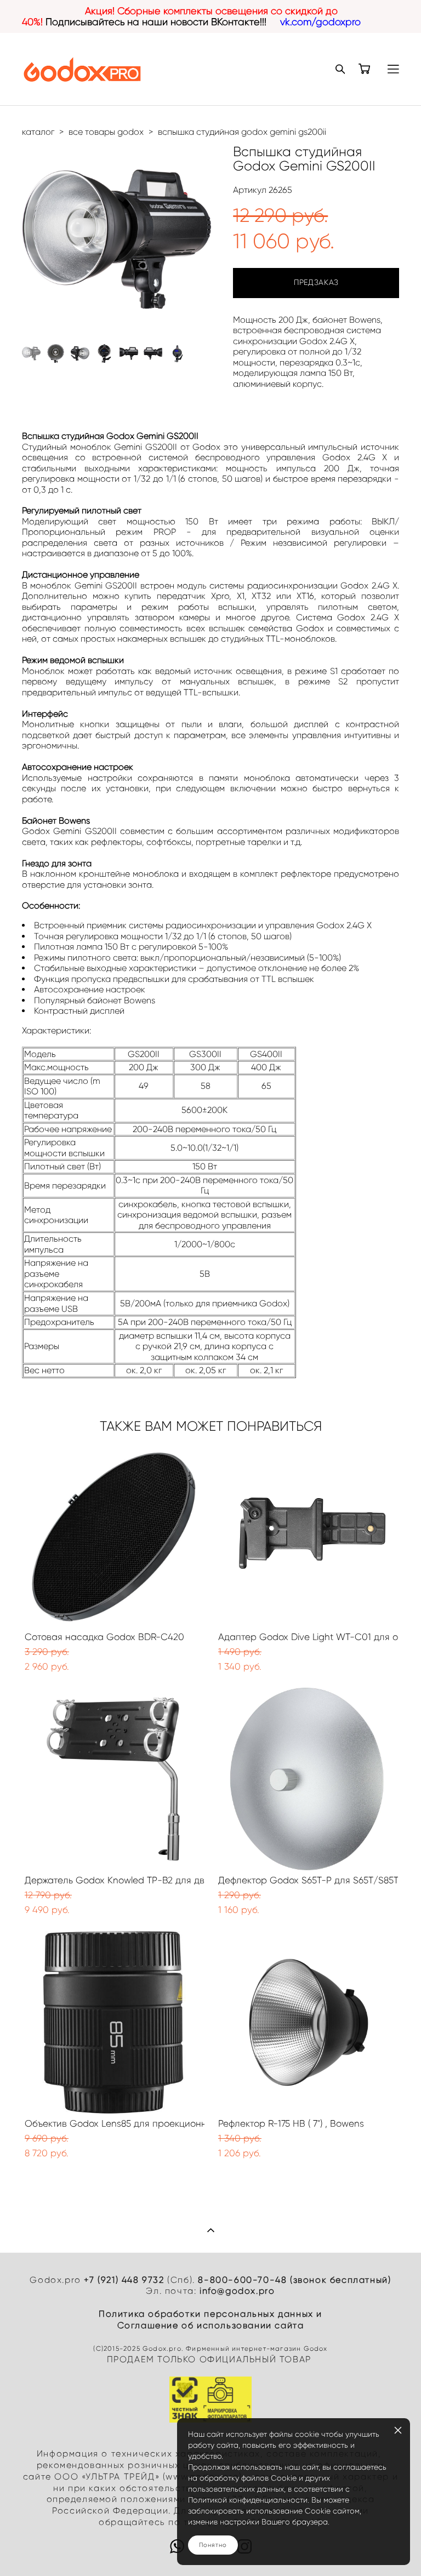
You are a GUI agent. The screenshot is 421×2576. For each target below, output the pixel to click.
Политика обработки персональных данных (206, 2314)
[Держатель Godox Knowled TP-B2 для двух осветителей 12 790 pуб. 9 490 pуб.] (113, 1779)
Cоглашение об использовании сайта (211, 2325)
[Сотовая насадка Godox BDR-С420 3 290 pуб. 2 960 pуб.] (113, 1536)
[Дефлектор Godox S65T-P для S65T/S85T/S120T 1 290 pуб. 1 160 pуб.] (307, 1779)
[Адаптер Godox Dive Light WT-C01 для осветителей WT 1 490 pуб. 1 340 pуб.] (307, 1536)
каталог (38, 132)
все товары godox (106, 132)
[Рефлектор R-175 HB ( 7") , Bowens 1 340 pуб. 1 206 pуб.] (307, 2022)
